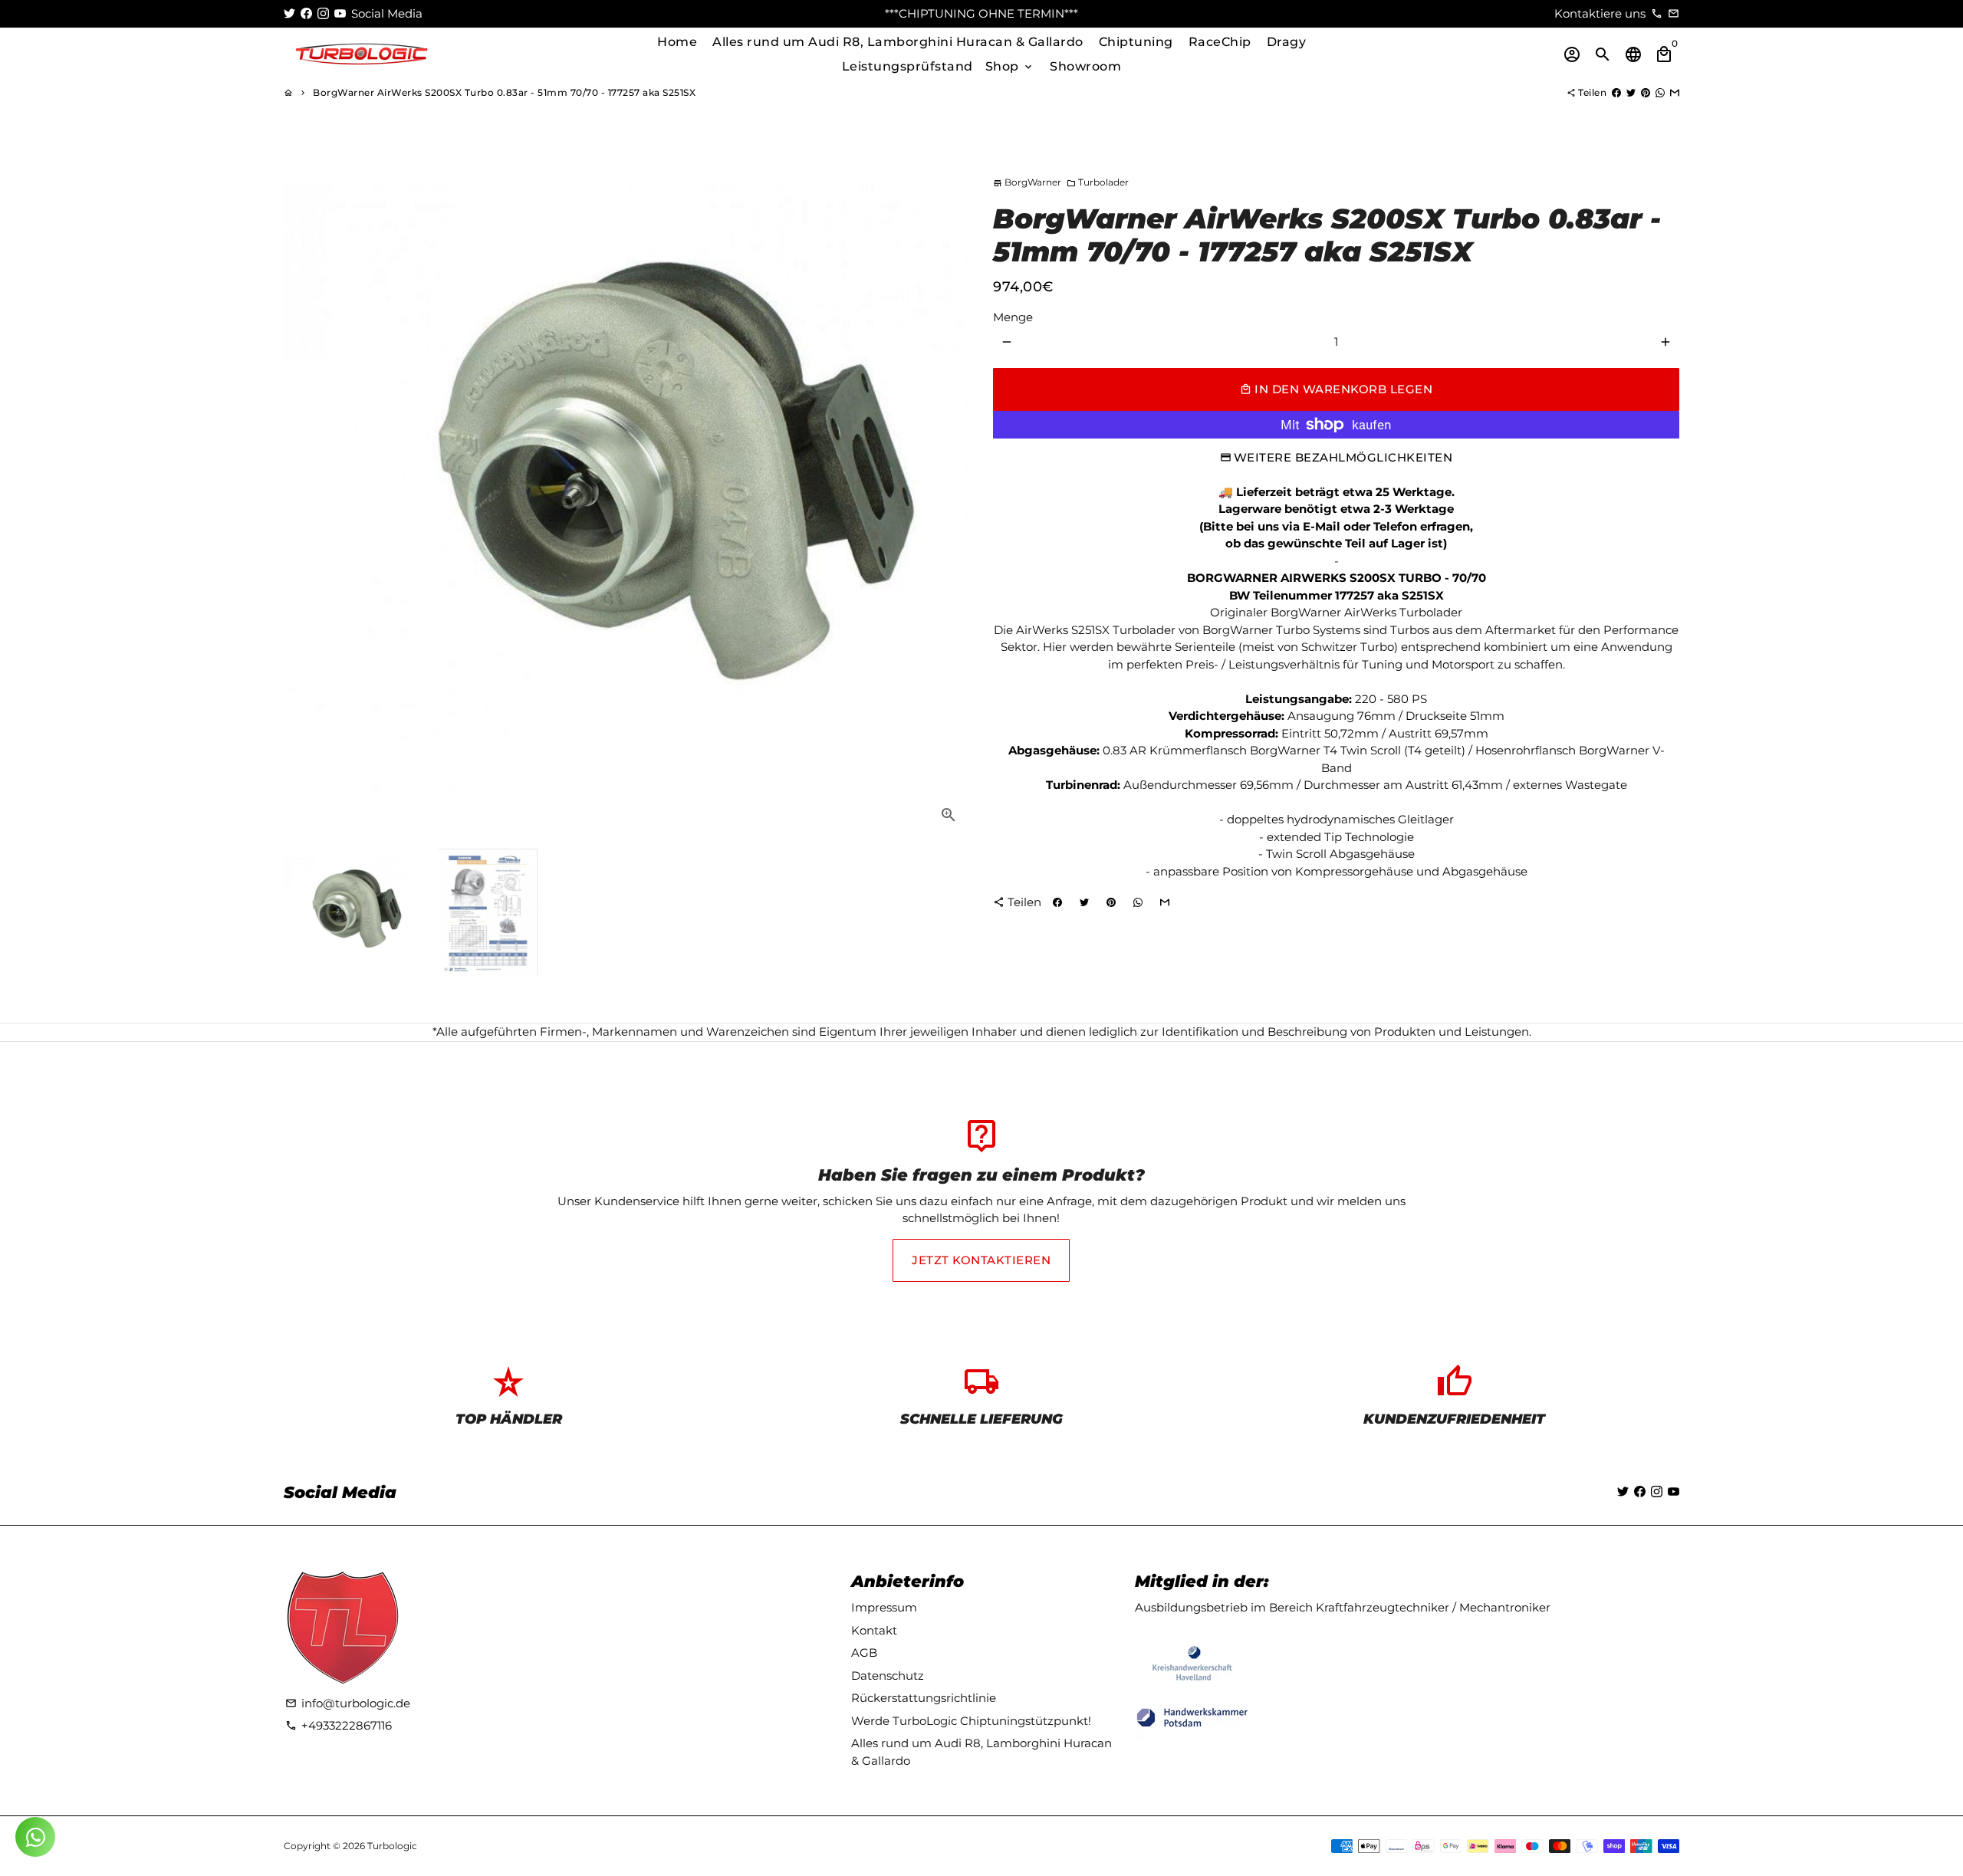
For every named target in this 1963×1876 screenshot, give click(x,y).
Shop (1010, 66)
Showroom (1085, 66)
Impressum (884, 1607)
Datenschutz (888, 1676)
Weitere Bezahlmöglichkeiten (1343, 457)
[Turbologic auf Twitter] (289, 13)
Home (677, 42)
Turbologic (392, 1846)
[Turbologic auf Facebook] (306, 13)
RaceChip (1220, 42)
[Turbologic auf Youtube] (340, 13)
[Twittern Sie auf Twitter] (1631, 92)
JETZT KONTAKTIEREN (981, 1260)
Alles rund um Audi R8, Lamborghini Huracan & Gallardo (898, 42)
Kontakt (874, 1630)
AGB (864, 1653)
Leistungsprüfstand (908, 66)
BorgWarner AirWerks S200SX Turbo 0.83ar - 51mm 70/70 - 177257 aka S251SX (504, 92)
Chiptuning (1136, 42)
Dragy (1287, 42)
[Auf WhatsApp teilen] (1660, 92)
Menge (1013, 317)
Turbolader (1098, 182)
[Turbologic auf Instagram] (323, 13)
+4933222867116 (339, 1725)
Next (950, 494)
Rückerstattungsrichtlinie (924, 1698)
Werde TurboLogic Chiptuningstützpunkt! (971, 1721)
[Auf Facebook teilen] (1616, 92)
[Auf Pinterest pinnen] (1646, 92)
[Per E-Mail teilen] (1675, 92)
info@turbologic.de (348, 1703)
